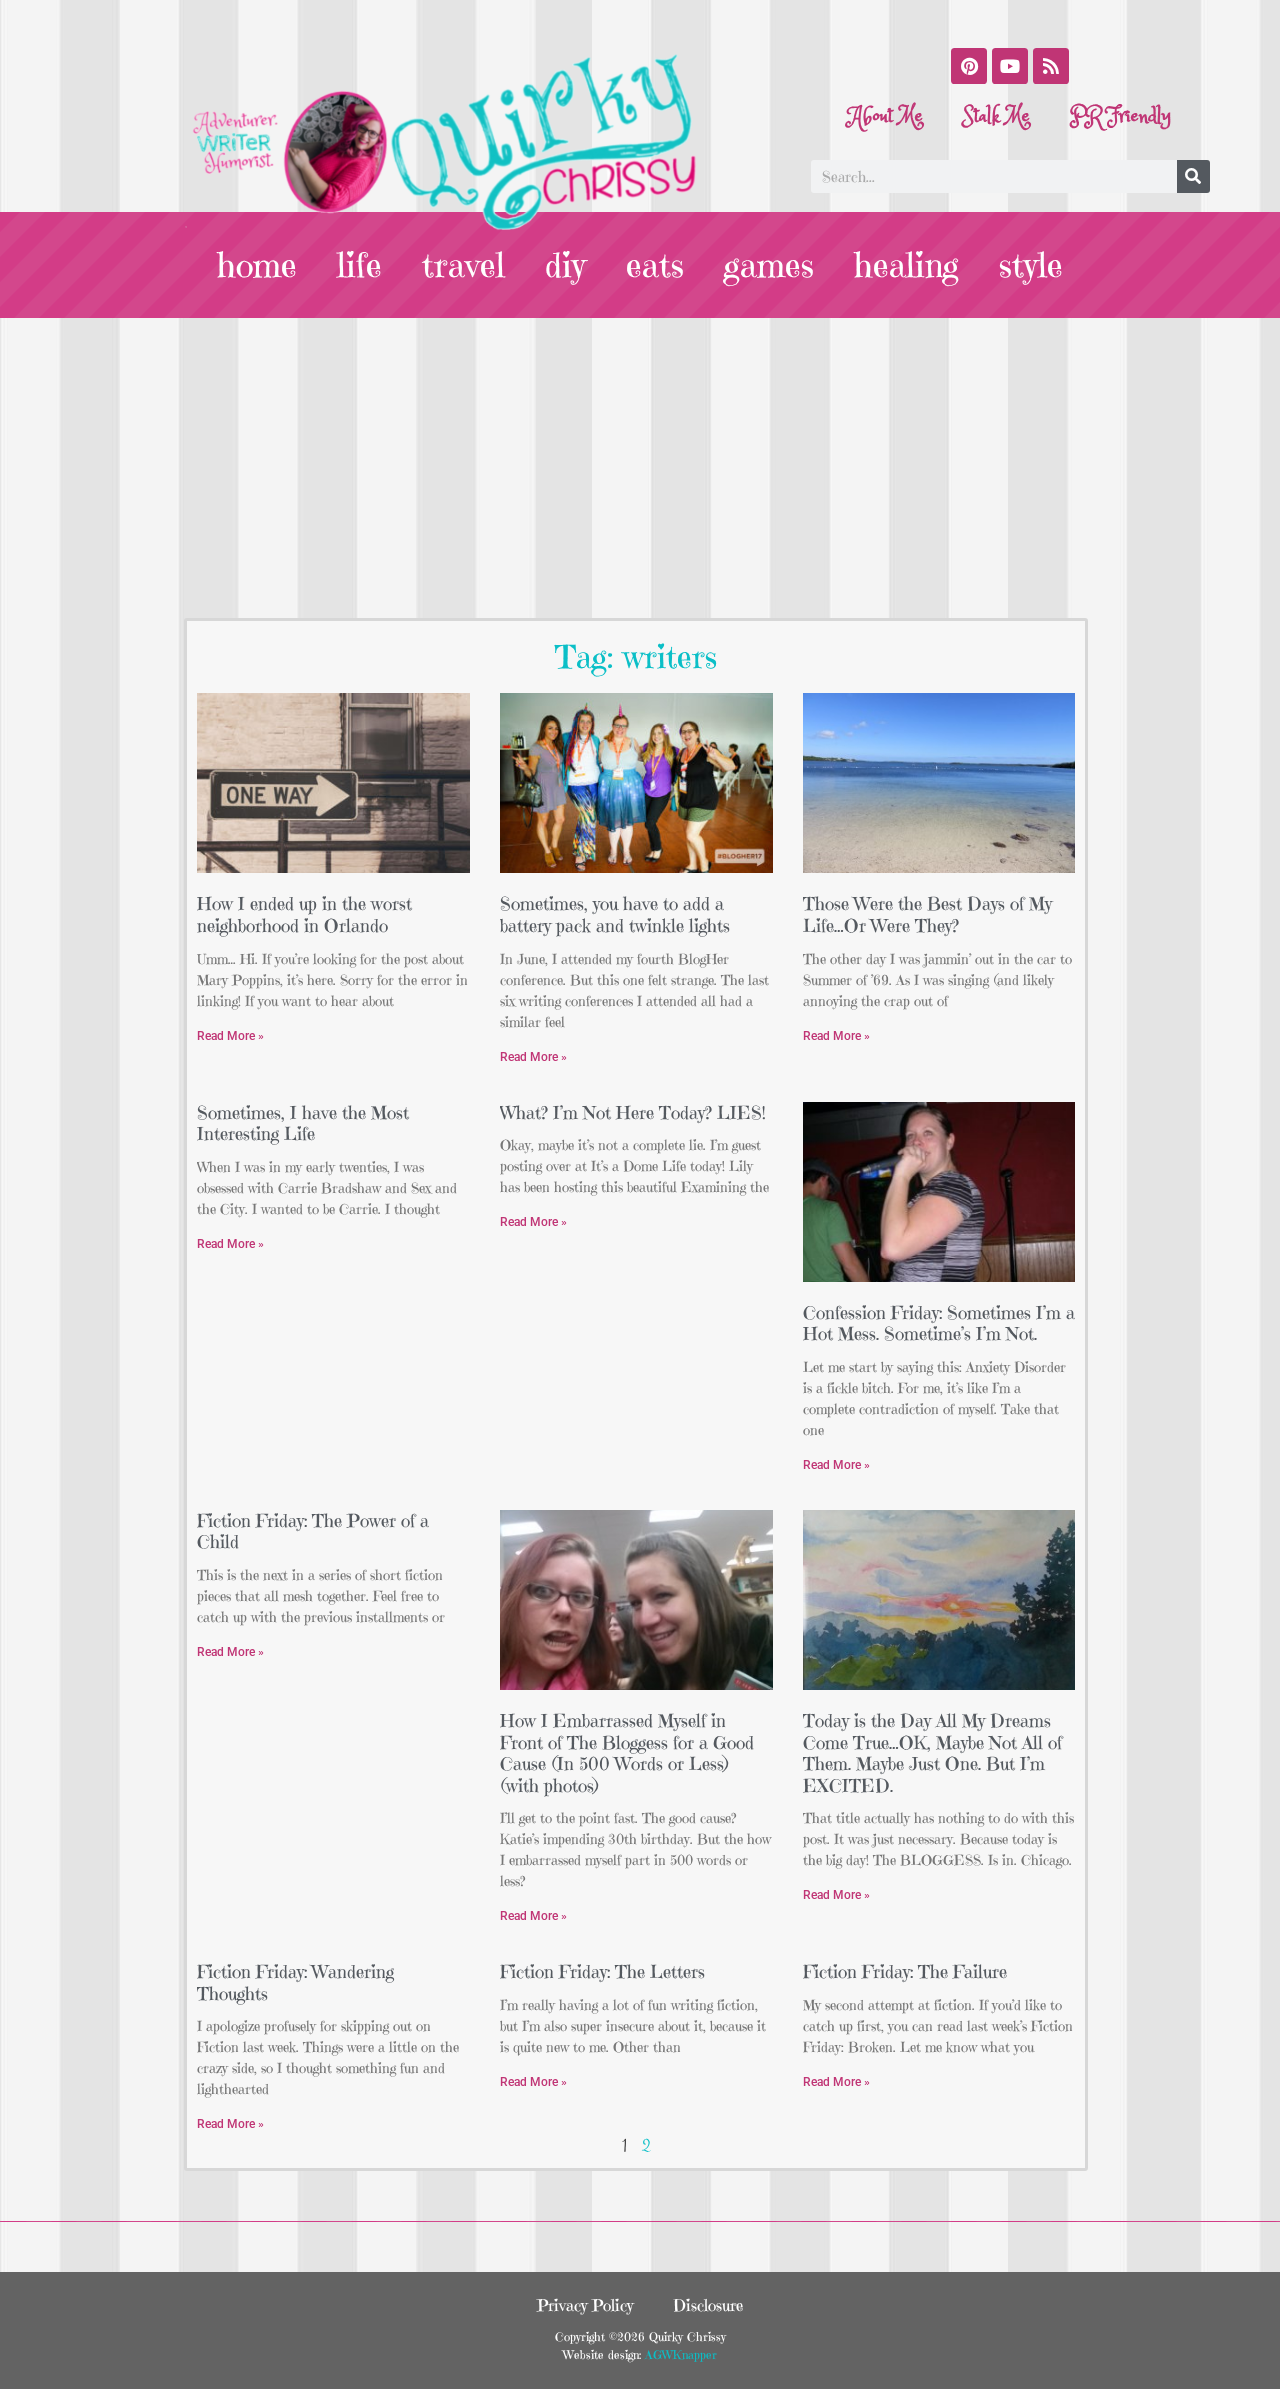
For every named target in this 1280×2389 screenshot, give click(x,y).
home (257, 265)
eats (655, 265)
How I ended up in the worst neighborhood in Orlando (304, 914)
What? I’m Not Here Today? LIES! (633, 1112)
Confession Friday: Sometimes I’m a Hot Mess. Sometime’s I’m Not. (939, 1323)
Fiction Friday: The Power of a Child (313, 1531)
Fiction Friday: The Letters (602, 1971)
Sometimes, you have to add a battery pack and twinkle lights (615, 914)
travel (463, 265)
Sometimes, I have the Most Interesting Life (303, 1123)
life (359, 265)
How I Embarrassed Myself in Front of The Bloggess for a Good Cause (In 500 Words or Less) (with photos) (627, 1753)
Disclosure (708, 2305)
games (769, 265)
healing (906, 265)
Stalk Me (996, 116)
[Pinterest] (969, 66)
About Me (886, 116)
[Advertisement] (640, 468)
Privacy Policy (585, 2305)
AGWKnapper (679, 2354)
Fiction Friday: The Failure (905, 1971)
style (1031, 265)
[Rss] (1051, 66)
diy (565, 265)
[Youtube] (1010, 66)
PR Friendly (1120, 116)
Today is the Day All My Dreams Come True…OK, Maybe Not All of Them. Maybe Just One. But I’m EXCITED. (932, 1753)
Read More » (230, 1036)
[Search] (1193, 176)
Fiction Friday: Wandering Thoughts (295, 1982)
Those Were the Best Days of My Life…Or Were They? (927, 914)
